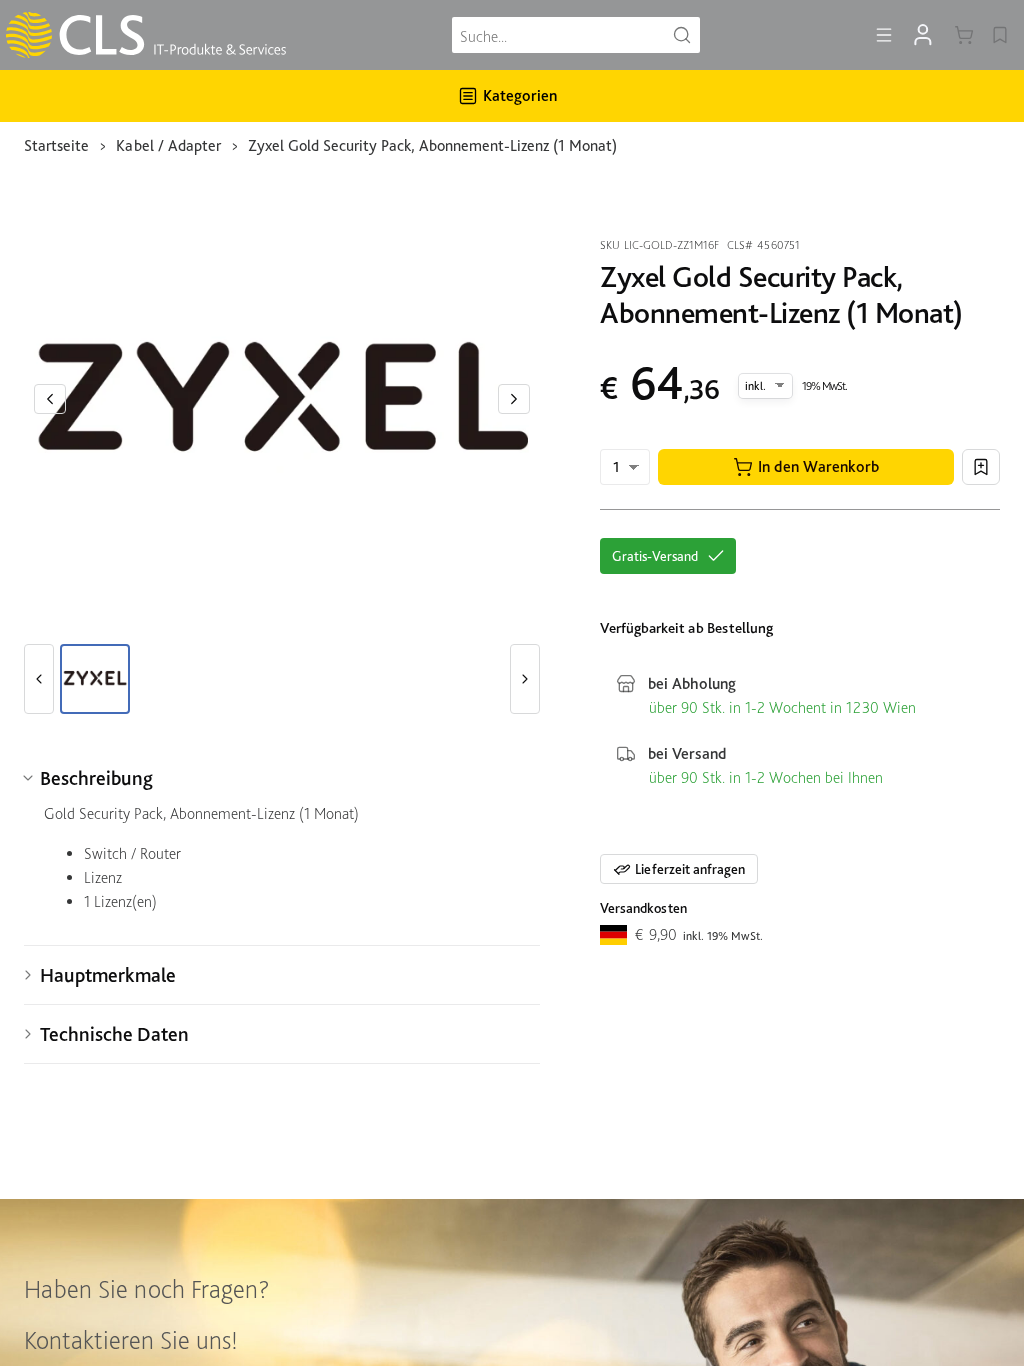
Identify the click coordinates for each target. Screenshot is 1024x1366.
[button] (806, 467)
